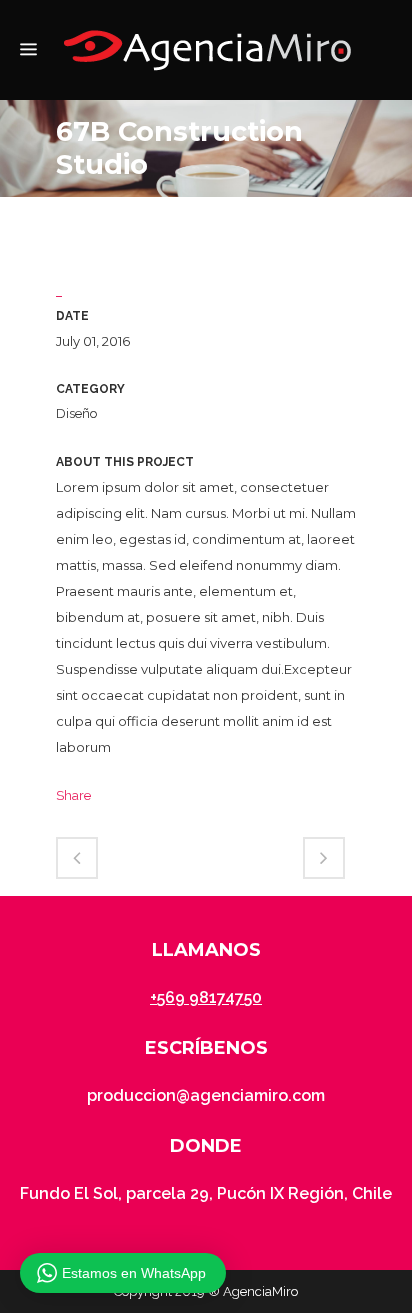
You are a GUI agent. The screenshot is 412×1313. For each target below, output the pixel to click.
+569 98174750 (206, 997)
